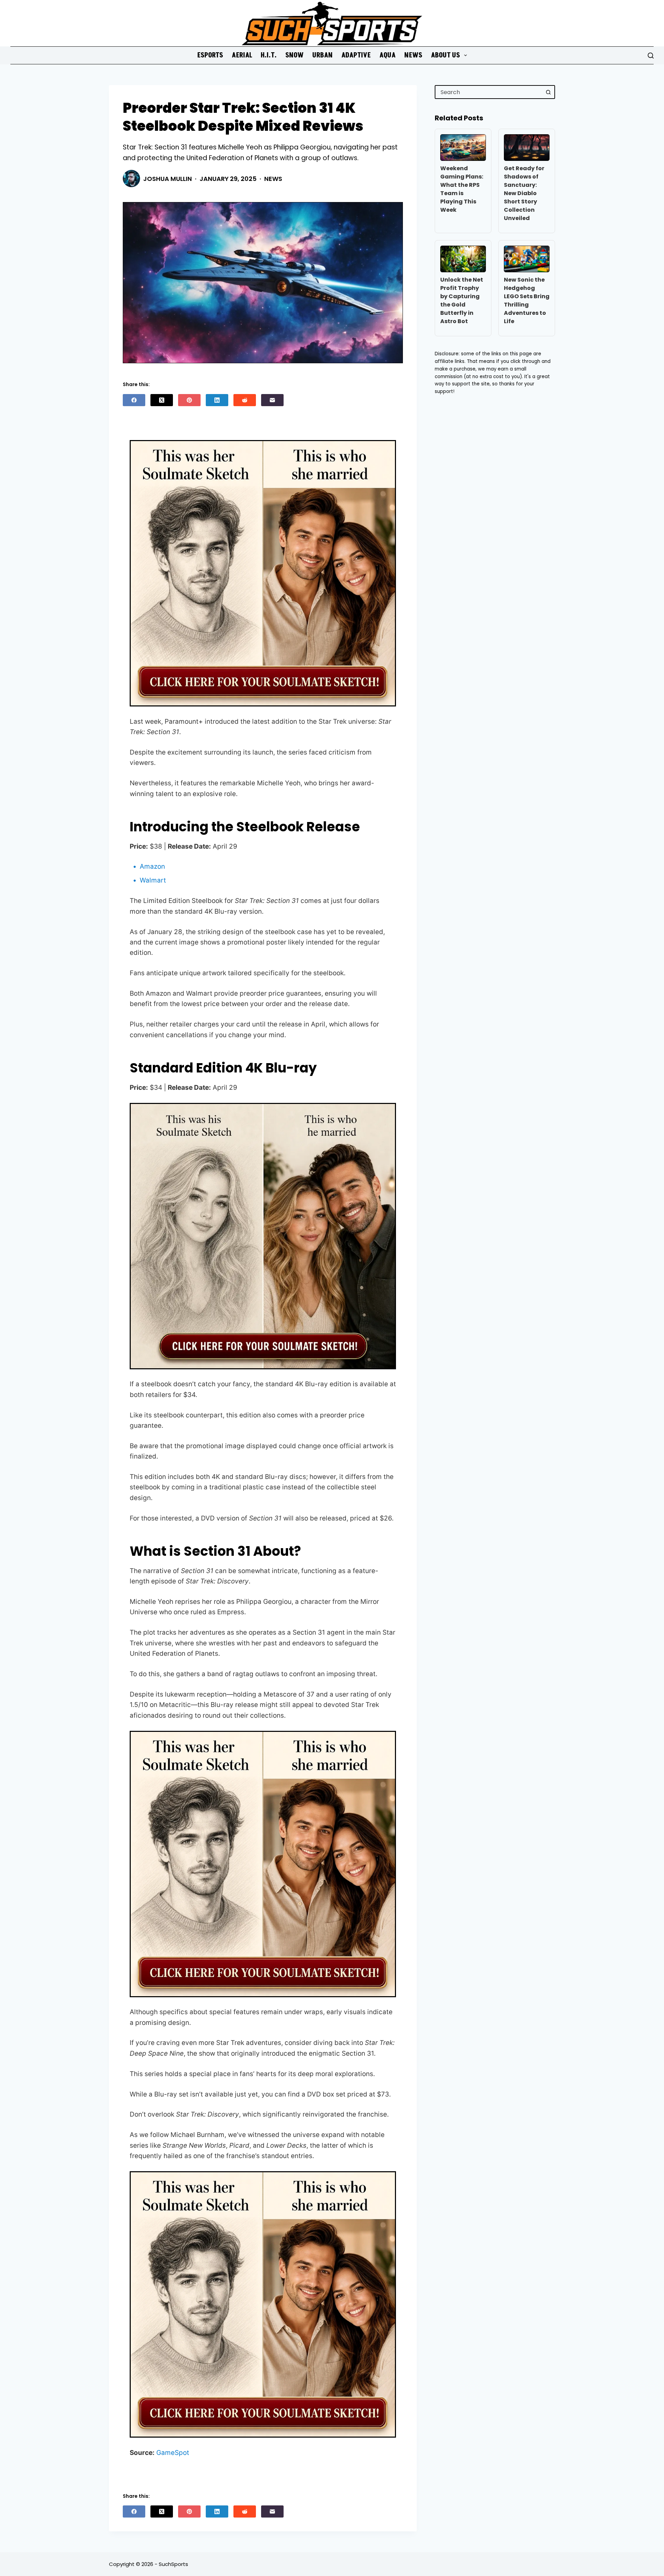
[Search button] (548, 92)
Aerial (242, 55)
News (413, 55)
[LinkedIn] (217, 400)
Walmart (153, 880)
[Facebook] (134, 400)
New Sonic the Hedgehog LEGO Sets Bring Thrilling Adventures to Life (527, 300)
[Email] (272, 400)
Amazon (152, 866)
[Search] (651, 56)
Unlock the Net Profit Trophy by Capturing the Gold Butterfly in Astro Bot (462, 300)
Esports (210, 55)
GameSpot (173, 2453)
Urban (322, 55)
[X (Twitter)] (162, 400)
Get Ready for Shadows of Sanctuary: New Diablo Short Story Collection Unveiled (524, 193)
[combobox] (489, 92)
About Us (445, 55)
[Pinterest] (189, 400)
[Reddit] (245, 400)
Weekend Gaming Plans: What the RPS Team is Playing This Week (462, 189)
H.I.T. (269, 55)
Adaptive (356, 55)
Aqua (388, 55)
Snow (294, 55)
